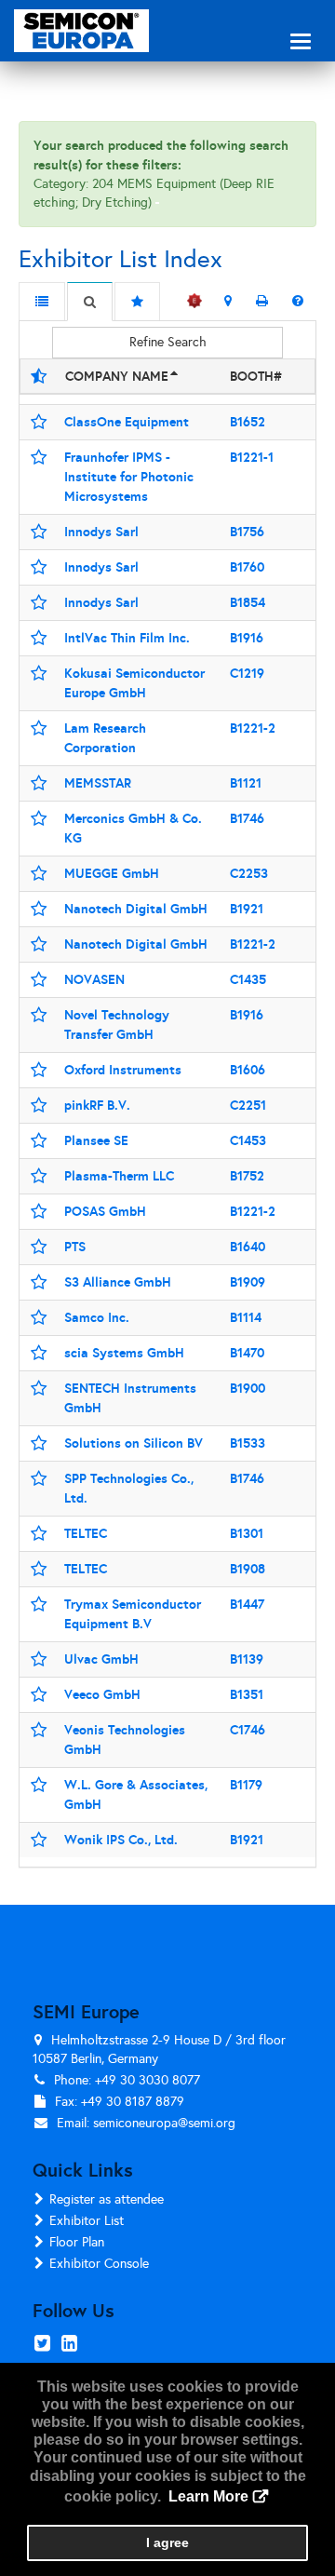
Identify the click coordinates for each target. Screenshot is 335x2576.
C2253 (249, 873)
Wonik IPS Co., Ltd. (121, 1840)
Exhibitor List (87, 2221)
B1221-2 (253, 728)
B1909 (248, 1282)
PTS (75, 1247)
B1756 (247, 532)
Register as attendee (107, 2199)
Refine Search (168, 342)
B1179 (246, 1785)
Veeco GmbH (102, 1694)
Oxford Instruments (123, 1070)
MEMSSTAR (98, 783)
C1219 (247, 673)
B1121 (246, 783)
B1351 (247, 1694)
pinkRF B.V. (97, 1105)
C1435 (248, 979)
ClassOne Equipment (127, 422)
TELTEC (86, 1533)
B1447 (247, 1604)
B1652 (248, 422)
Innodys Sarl (101, 532)
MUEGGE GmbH (112, 873)
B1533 (248, 1443)
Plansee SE (96, 1140)
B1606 (248, 1070)
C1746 (248, 1730)
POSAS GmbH (105, 1211)
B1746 (247, 818)
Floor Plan (77, 2242)
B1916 (247, 638)
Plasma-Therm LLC (119, 1176)
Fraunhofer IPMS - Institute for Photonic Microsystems (129, 477)
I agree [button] (167, 2542)
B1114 (246, 1317)
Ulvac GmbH (101, 1659)
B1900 (248, 1388)
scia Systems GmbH (124, 1353)
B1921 (247, 909)
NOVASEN (94, 979)
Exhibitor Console (99, 2264)
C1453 (248, 1140)
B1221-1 (252, 457)
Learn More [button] (208, 2496)
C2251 (248, 1105)
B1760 (247, 567)
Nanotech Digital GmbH (136, 909)
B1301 (247, 1533)
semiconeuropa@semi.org (164, 2123)
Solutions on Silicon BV (134, 1443)
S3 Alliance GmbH (118, 1282)
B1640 (248, 1247)
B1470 (247, 1353)
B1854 (248, 602)
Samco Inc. (97, 1317)
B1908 (248, 1569)
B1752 (247, 1176)
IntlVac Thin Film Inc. (127, 638)
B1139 (247, 1659)
